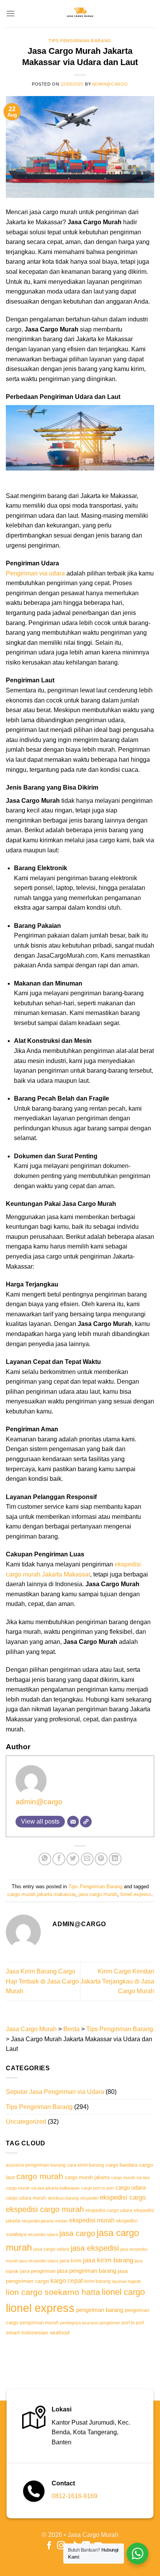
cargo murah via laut (130, 2178)
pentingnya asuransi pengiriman (90, 2323)
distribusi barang (63, 2198)
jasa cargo (77, 2233)
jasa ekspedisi (95, 2248)
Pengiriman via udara (35, 573)
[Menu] (10, 13)
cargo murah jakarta (87, 2178)
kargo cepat (67, 2281)
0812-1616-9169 (75, 2496)
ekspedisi (89, 2198)
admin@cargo (110, 84)
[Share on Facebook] (59, 1859)
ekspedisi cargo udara (109, 2210)
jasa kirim (71, 2261)
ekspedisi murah (92, 2220)
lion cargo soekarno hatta (53, 2292)
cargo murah (40, 2176)
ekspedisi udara (43, 2234)
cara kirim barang (86, 2165)
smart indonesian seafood (38, 2332)
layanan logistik (127, 2281)
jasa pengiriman (38, 2271)
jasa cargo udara (51, 2249)
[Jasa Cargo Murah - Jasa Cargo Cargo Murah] (80, 14)
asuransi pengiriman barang (36, 2165)
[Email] (73, 1822)
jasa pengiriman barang (87, 2271)
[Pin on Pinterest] (101, 1859)
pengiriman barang (100, 2310)
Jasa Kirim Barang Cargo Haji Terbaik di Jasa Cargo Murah (42, 1981)
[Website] (86, 1822)
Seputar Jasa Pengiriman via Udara (55, 2092)
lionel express (136, 1894)
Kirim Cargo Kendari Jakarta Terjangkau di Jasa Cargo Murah (117, 1981)
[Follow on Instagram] (61, 2546)
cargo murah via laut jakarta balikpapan (43, 2188)
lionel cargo (123, 2292)
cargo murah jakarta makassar (41, 1894)
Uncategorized (26, 2122)
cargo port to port (97, 2188)
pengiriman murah (39, 2323)
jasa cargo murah (98, 1894)
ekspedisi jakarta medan (45, 2221)
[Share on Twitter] (73, 1859)
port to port (133, 2323)
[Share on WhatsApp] (45, 1859)
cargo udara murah (26, 2198)
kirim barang (97, 2281)
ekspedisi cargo (123, 2197)
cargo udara (130, 2187)
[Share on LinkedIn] (115, 1859)
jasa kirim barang (108, 2260)
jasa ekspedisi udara (39, 2261)
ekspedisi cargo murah (45, 2209)
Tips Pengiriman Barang (80, 41)
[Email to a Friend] (87, 1859)
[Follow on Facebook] (49, 2546)
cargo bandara (122, 2165)
